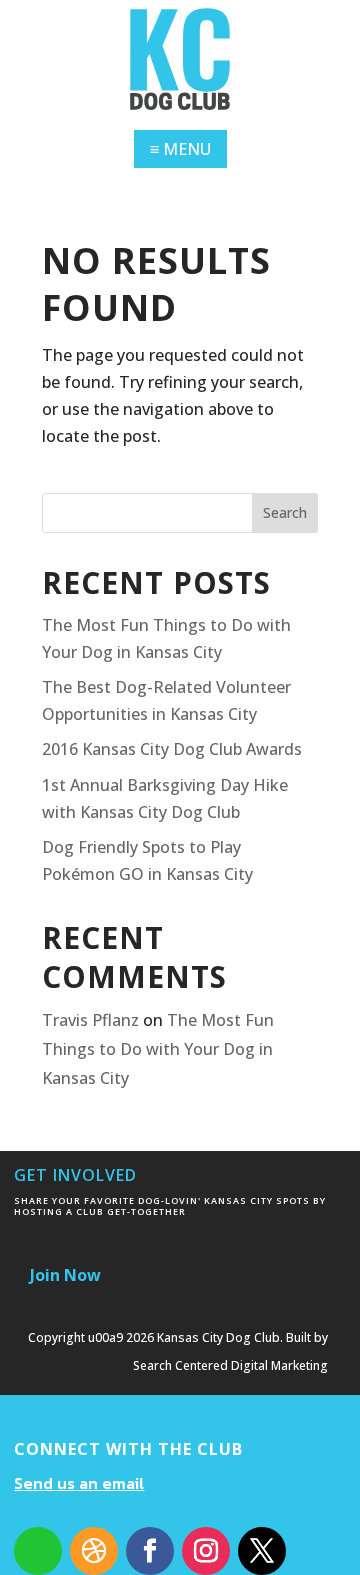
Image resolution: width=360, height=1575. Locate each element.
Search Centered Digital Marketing (230, 1365)
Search (285, 512)
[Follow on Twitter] (262, 1551)
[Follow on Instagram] (206, 1551)
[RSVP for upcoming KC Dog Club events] (38, 1551)
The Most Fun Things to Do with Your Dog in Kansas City (158, 1049)
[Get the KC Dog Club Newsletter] (94, 1551)
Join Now (65, 1275)
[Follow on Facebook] (150, 1551)
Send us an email (79, 1483)
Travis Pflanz (90, 1020)
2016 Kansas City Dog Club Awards (172, 749)
